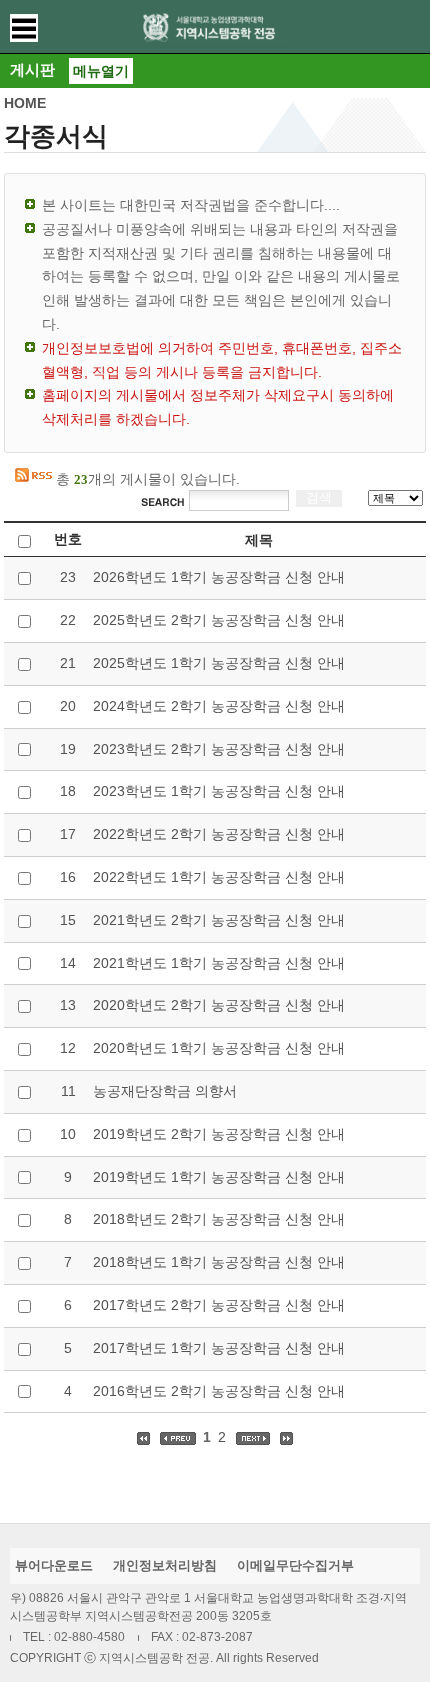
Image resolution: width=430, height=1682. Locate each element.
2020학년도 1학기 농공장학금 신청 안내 (219, 1048)
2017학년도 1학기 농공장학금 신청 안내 (219, 1348)
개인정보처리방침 (165, 1565)
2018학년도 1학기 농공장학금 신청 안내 (219, 1262)
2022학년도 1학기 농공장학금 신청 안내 (219, 877)
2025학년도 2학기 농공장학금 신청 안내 (219, 620)
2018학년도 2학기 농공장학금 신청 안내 (219, 1219)
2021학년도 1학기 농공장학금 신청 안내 (219, 963)
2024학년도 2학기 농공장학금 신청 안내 (219, 706)
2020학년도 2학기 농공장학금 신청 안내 (219, 1005)
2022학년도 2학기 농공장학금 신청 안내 (219, 834)
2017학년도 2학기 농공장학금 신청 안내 (219, 1305)
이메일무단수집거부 (295, 1565)
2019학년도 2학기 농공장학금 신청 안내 (219, 1134)
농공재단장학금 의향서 (165, 1091)
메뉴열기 (101, 71)
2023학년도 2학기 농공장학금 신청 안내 (219, 749)
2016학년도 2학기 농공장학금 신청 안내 (219, 1391)
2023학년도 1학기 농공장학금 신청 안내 (219, 791)
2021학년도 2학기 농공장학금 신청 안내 (219, 920)
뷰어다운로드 (54, 1565)
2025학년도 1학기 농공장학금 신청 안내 (219, 663)
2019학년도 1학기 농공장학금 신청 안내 (219, 1177)
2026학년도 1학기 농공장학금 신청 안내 (219, 577)
